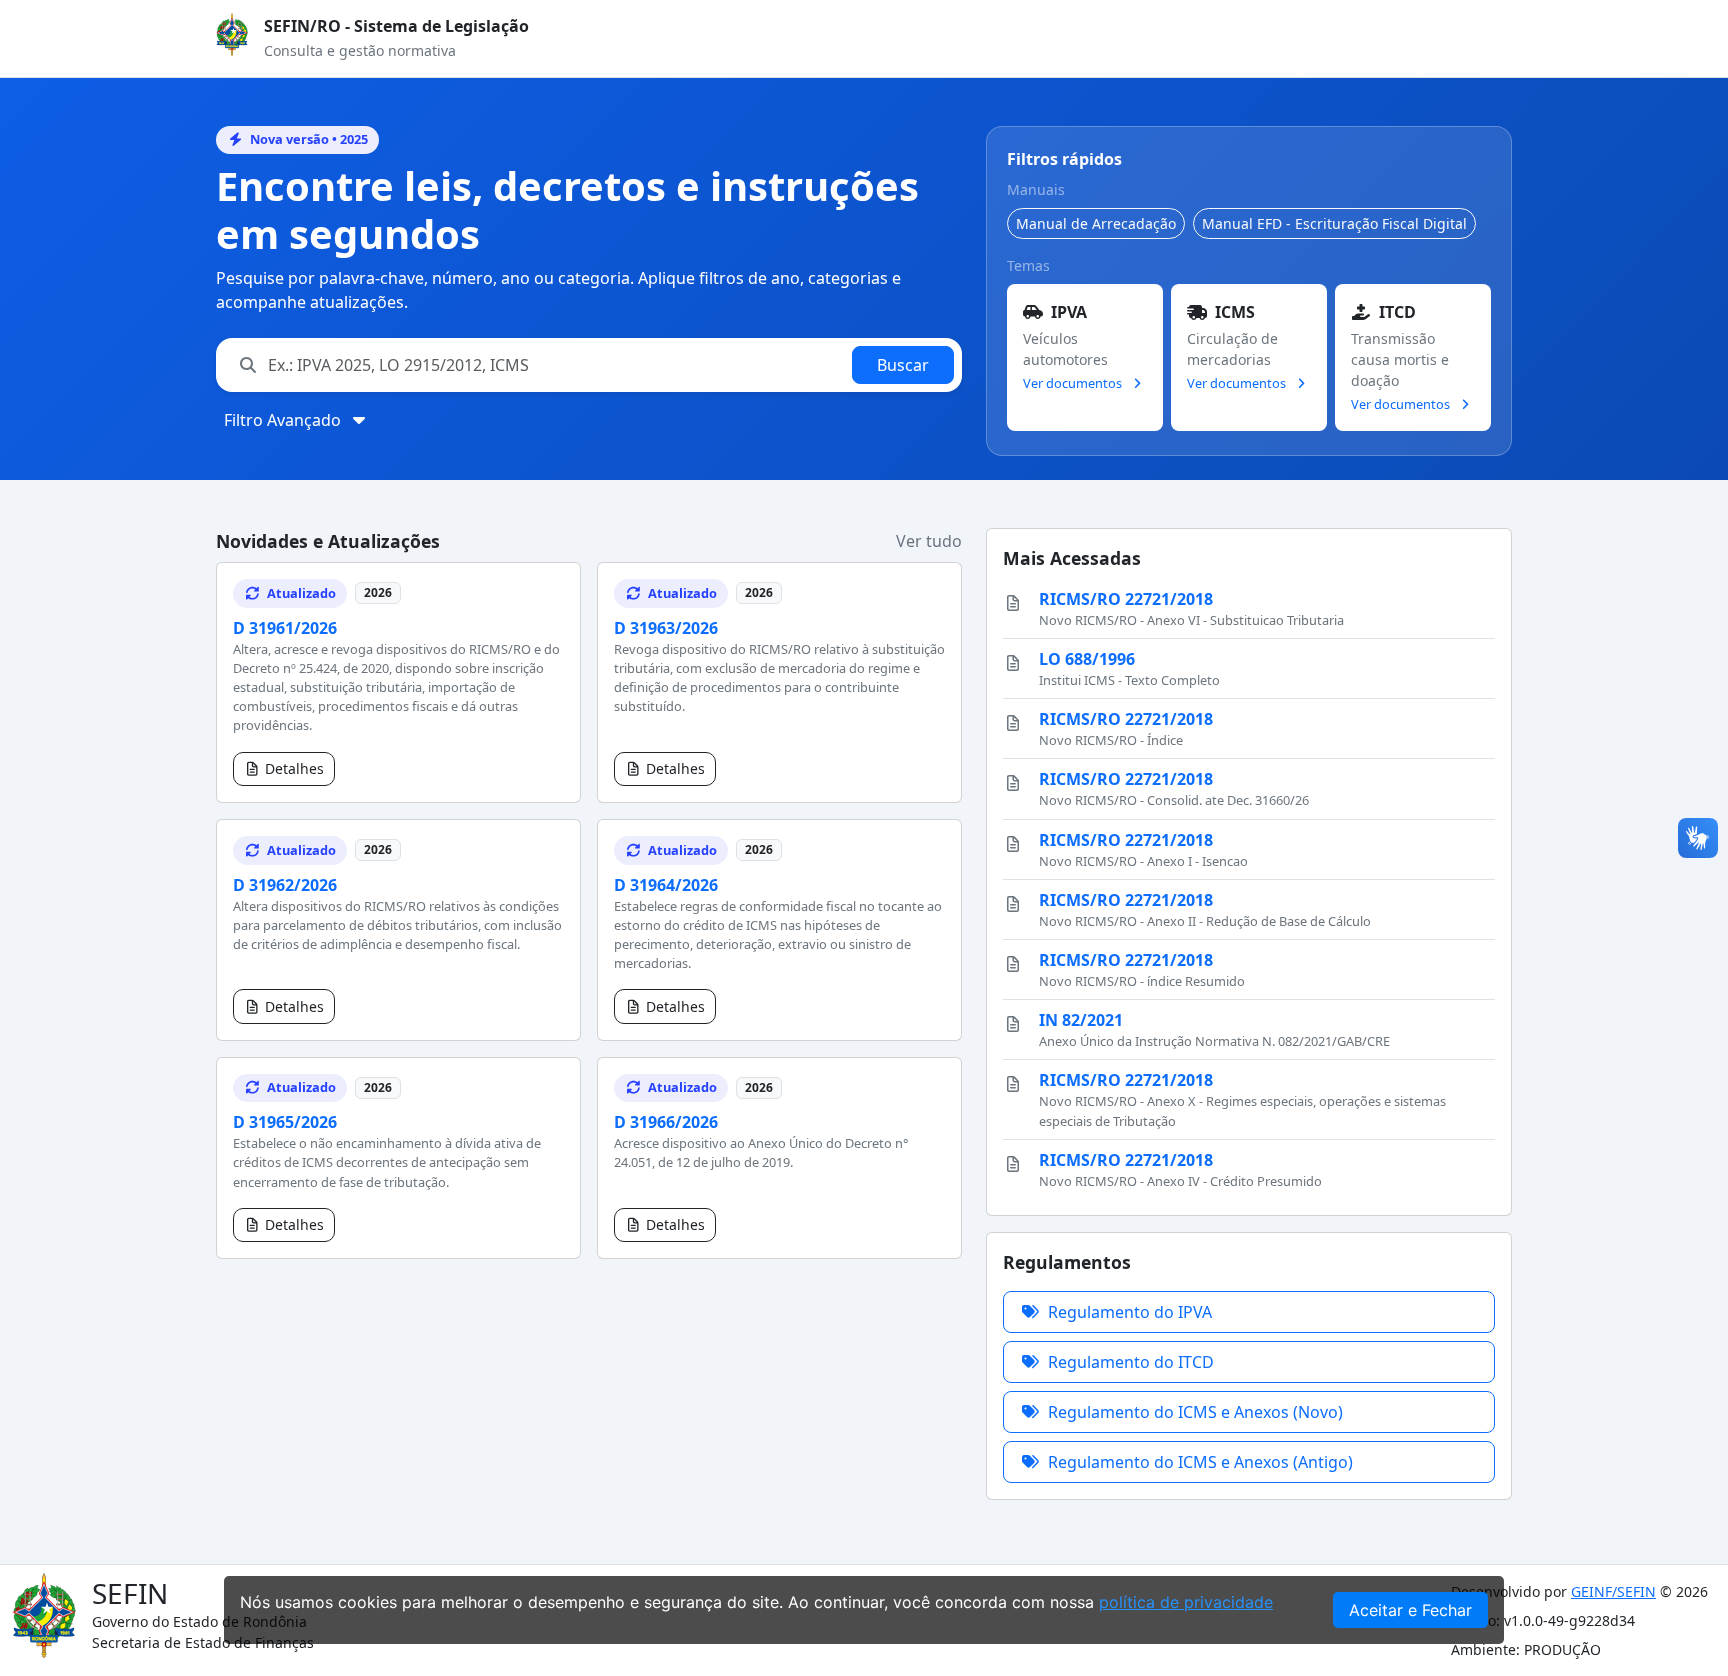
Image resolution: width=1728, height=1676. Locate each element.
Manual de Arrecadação (1096, 223)
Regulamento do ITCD (1131, 1362)
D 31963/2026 (666, 628)
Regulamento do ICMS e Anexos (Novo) (1195, 1412)
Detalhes (294, 768)
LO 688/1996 (1087, 659)
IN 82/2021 (1081, 1020)
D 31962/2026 (285, 885)
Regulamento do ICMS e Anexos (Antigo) (1200, 1462)
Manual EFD (1334, 223)
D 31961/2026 (285, 628)
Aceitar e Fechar (1410, 1610)
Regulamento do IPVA (1130, 1312)
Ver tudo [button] (929, 541)
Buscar (903, 365)
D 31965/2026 (285, 1122)
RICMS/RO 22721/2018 (1126, 599)
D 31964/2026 (666, 885)
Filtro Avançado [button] (284, 420)
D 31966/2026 (666, 1122)
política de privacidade (1186, 1602)
